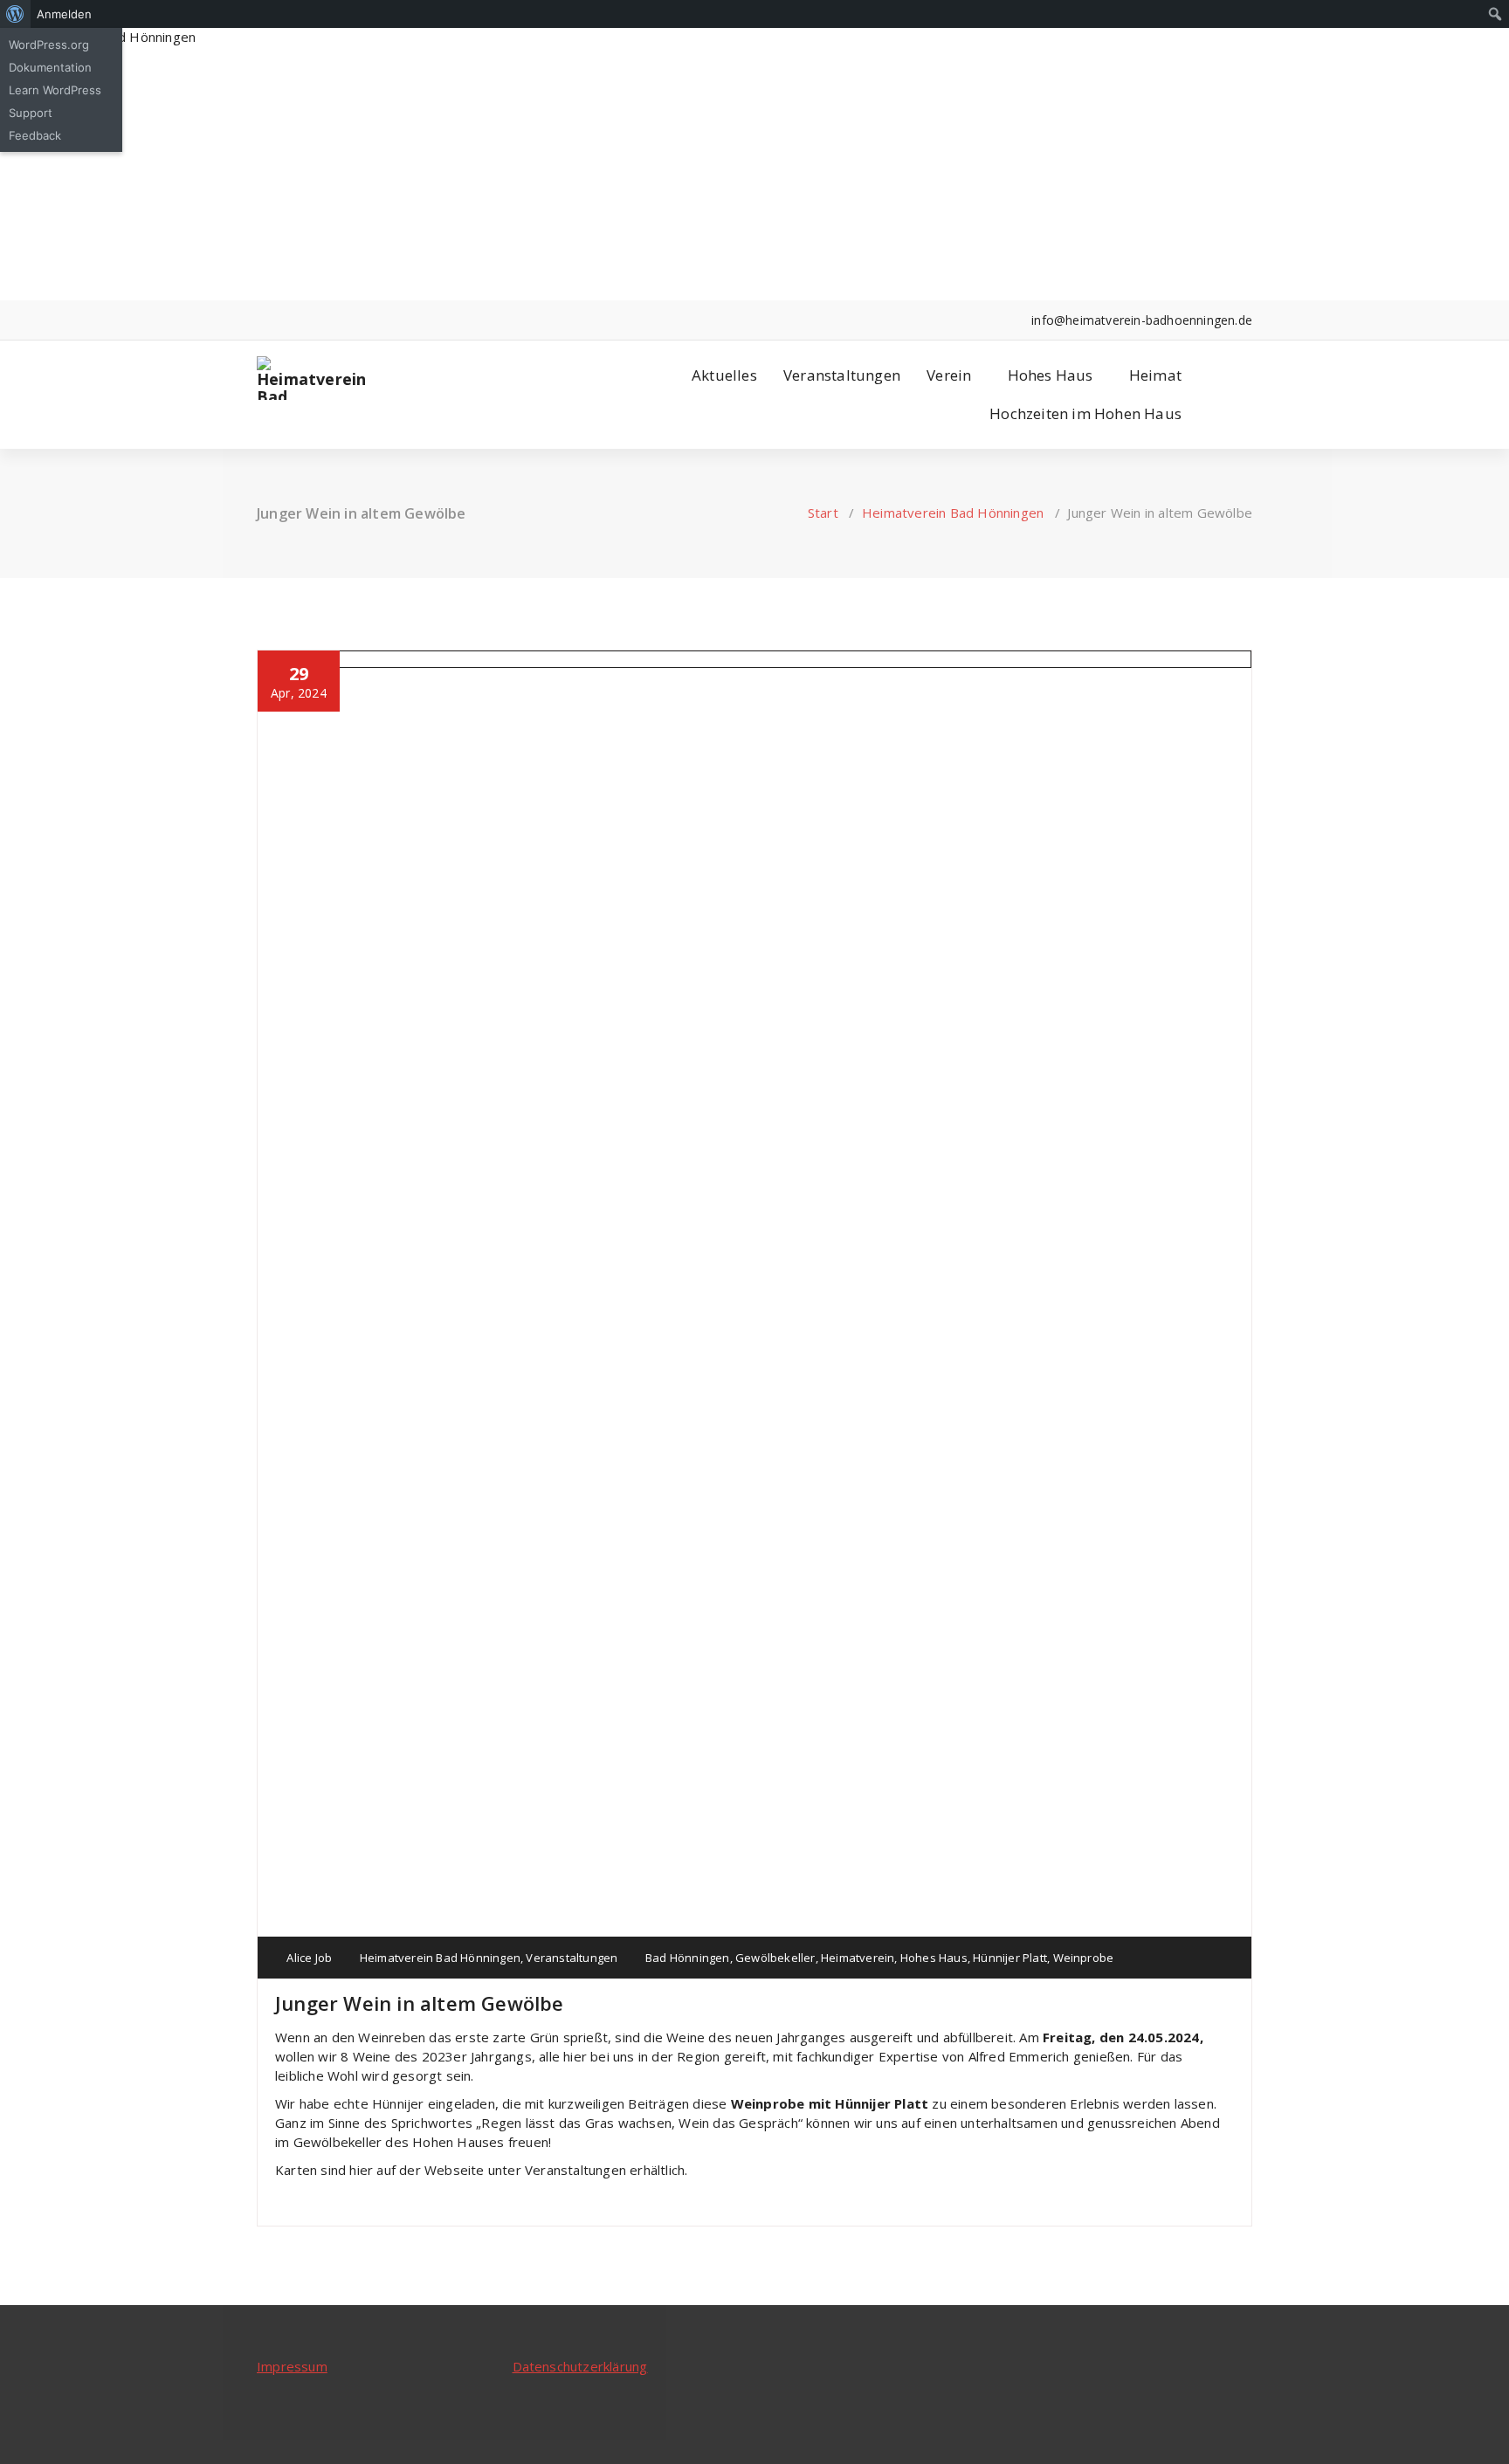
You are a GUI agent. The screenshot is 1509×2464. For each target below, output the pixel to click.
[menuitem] (15, 14)
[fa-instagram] (288, 320)
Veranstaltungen (842, 375)
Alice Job (308, 1958)
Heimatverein (858, 1958)
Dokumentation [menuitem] (50, 67)
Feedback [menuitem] (35, 135)
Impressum (292, 2366)
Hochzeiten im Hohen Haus (1085, 413)
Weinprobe (1084, 1958)
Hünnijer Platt (1010, 1958)
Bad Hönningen (688, 1958)
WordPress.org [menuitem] (49, 45)
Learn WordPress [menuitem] (55, 90)
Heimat (1155, 375)
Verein (949, 375)
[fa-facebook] (262, 320)
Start (823, 513)
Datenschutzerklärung (580, 2366)
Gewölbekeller (775, 1958)
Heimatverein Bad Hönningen (953, 513)
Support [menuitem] (31, 113)
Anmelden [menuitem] (64, 14)
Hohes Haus (1051, 375)
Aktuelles (724, 375)
